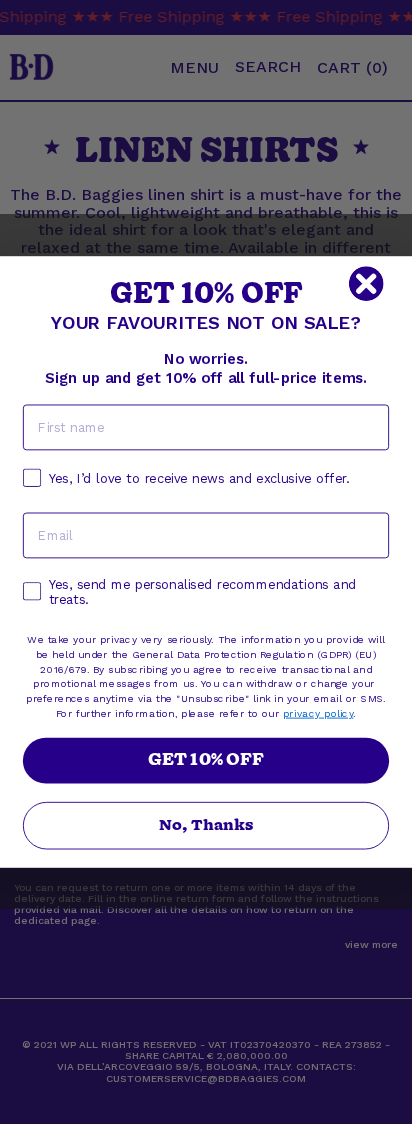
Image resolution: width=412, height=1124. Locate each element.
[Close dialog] (366, 283)
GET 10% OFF (205, 760)
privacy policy (318, 713)
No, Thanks (206, 826)
